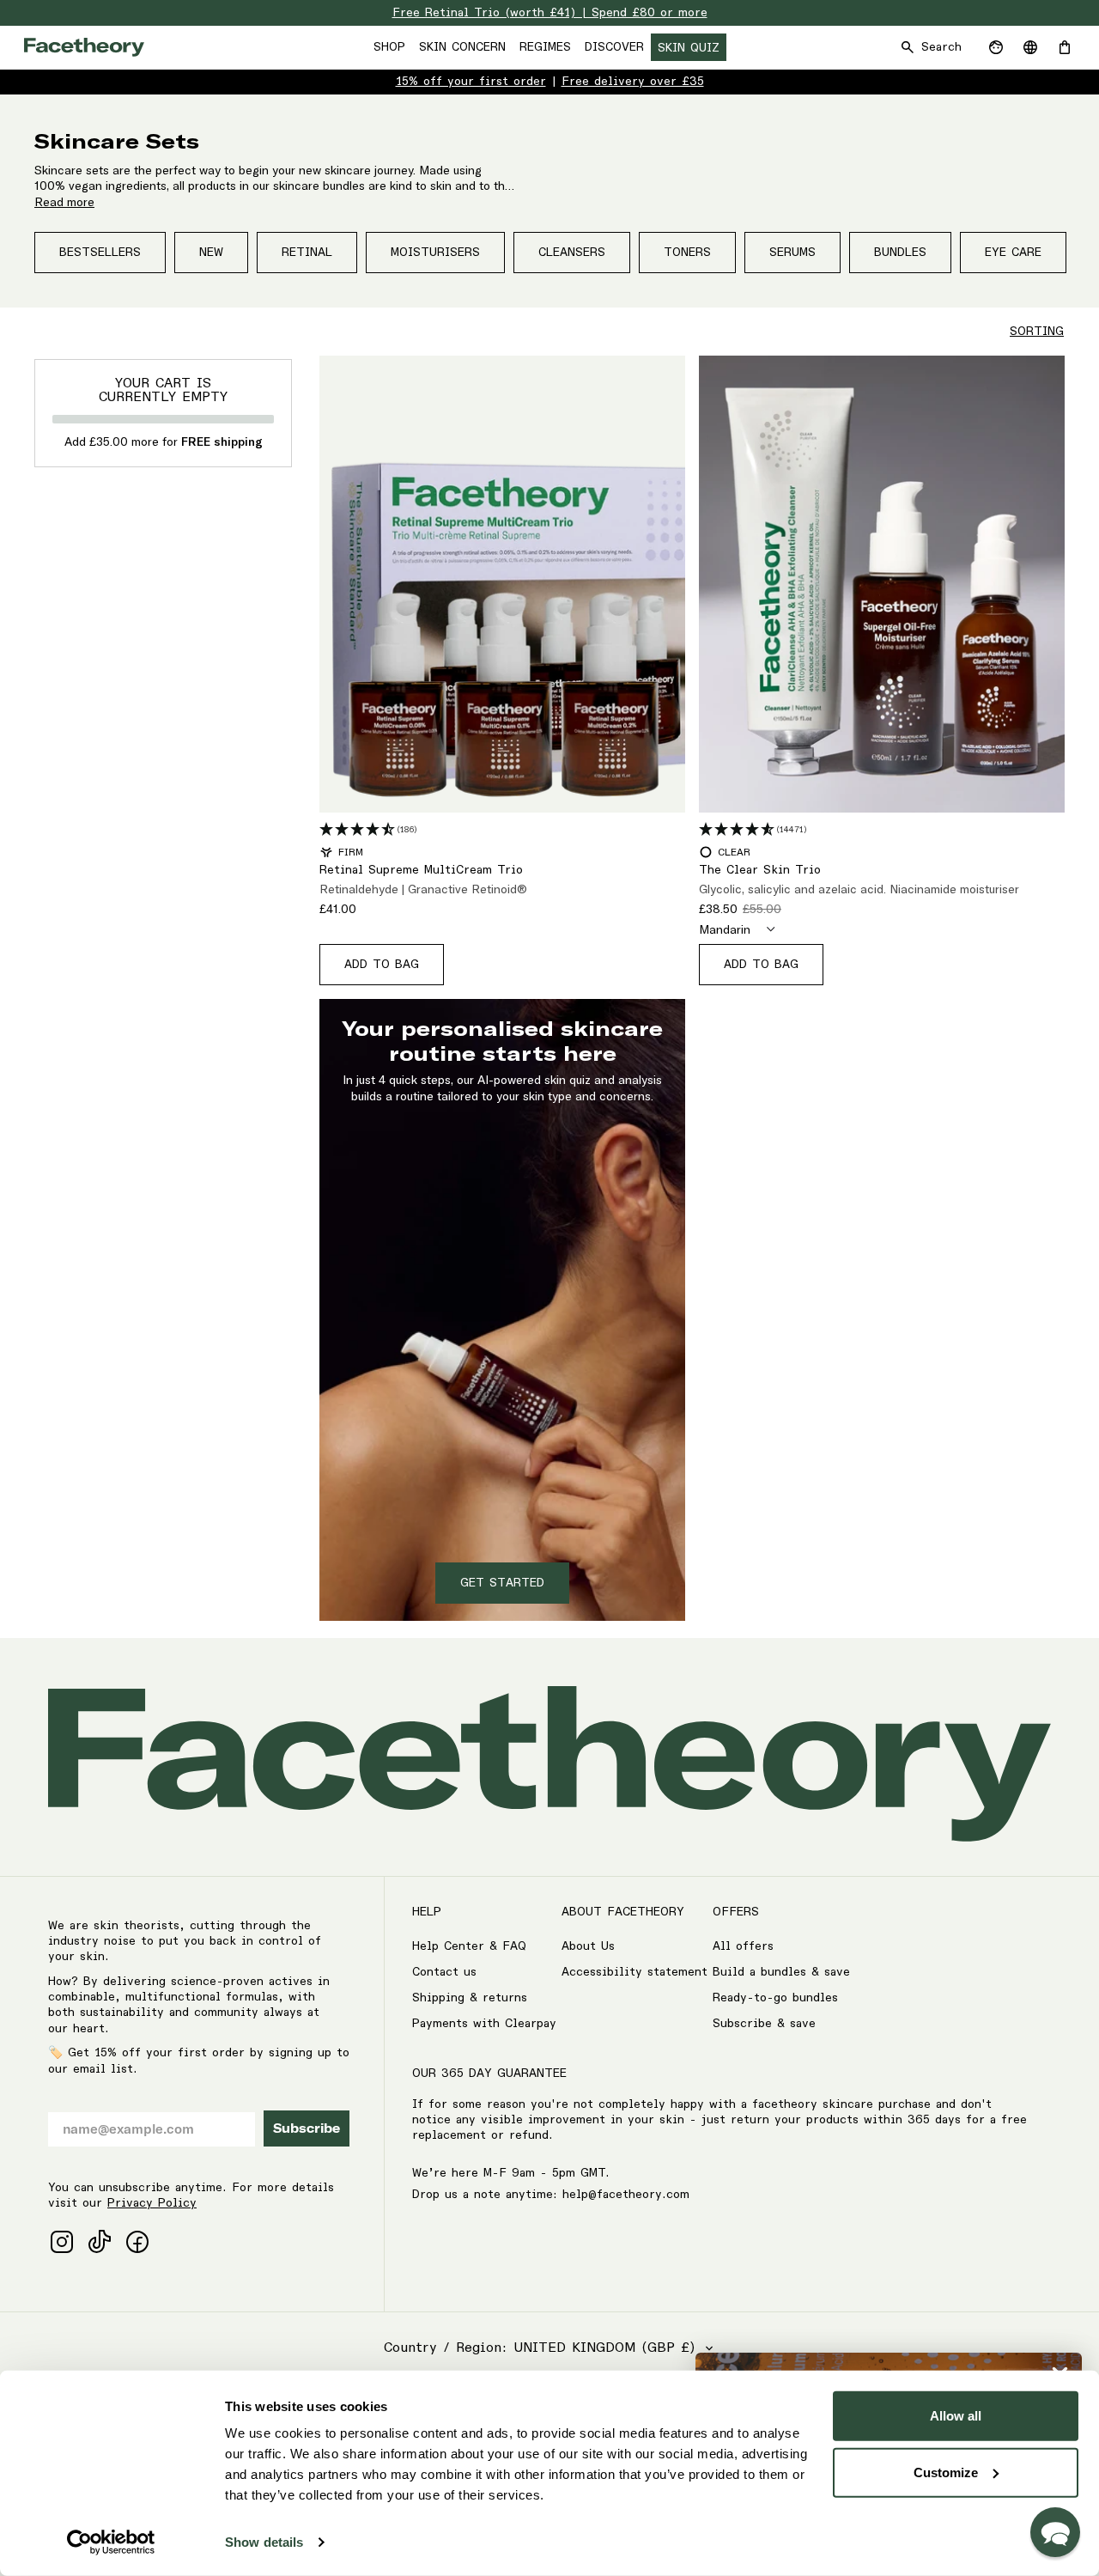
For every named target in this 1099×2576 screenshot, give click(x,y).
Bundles (900, 253)
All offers (743, 1946)
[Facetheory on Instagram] (62, 2242)
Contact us (444, 1972)
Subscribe (307, 2128)
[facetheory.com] (84, 47)
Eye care (1013, 253)
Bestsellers (100, 253)
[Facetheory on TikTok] (100, 2242)
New (211, 253)
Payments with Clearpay (484, 2024)
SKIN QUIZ (689, 48)
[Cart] (1065, 47)
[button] (1055, 2532)
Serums (792, 253)
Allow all (956, 2416)
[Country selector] (1030, 47)
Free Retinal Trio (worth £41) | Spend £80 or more (550, 13)
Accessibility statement (635, 1972)
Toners (687, 253)
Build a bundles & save (781, 1972)
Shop (389, 47)
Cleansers (572, 253)
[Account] (996, 47)
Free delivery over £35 (633, 82)
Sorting (1037, 332)
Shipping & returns (470, 1998)
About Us (588, 1946)
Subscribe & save (764, 2024)
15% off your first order (471, 82)
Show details (264, 2542)
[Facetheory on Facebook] (137, 2242)
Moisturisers (435, 253)
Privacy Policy (152, 2203)
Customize (946, 2472)
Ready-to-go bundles (775, 1998)
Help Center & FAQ (469, 1946)
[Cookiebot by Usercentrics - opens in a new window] (111, 2543)
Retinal (307, 253)
